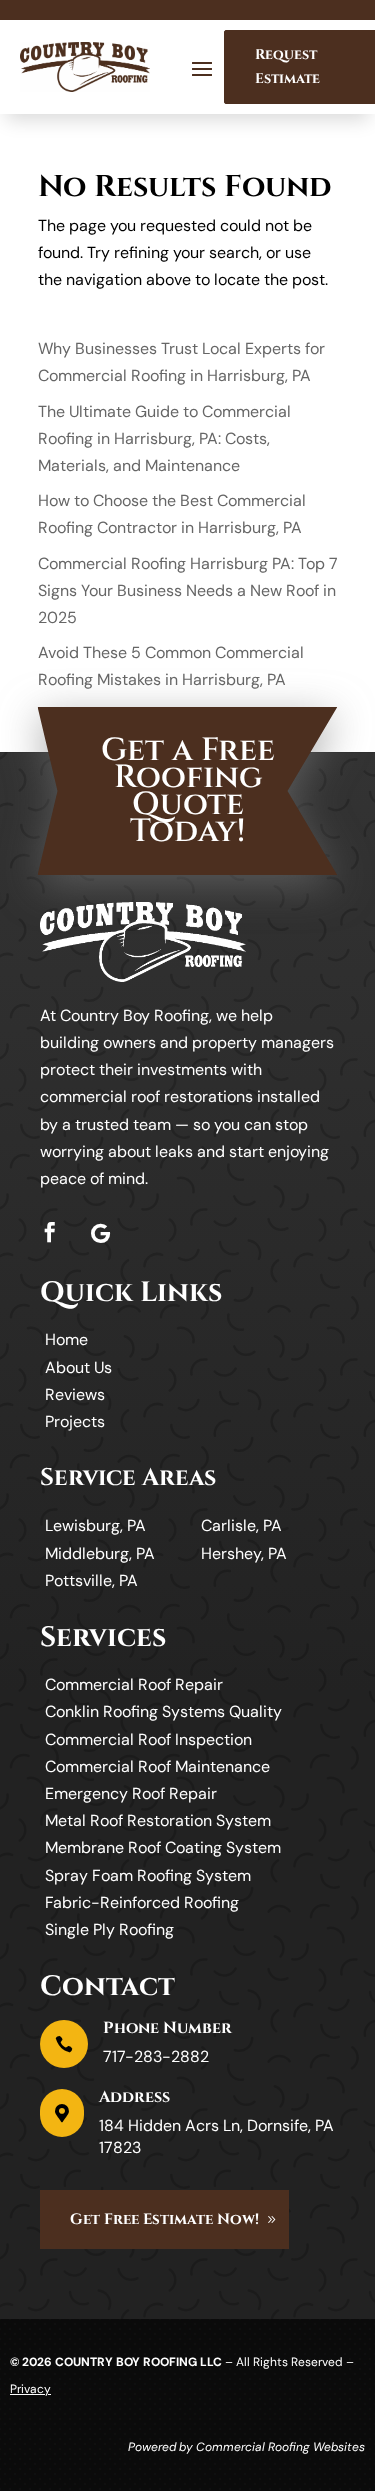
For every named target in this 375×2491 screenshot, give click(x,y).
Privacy (30, 2389)
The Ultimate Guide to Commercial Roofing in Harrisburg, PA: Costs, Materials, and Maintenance (164, 438)
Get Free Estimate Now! (164, 2219)
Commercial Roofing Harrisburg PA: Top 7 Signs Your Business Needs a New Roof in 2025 (188, 590)
